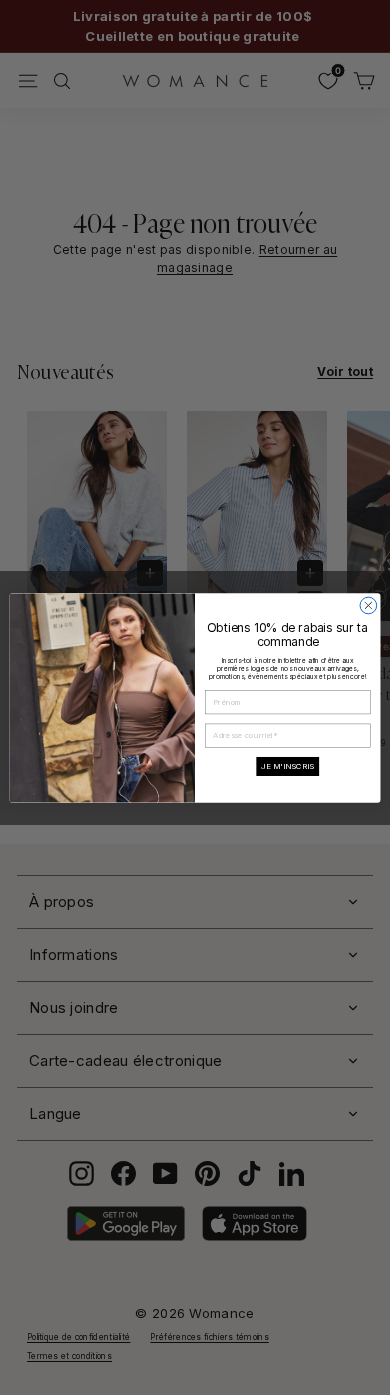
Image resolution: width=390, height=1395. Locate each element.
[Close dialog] (368, 605)
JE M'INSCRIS (287, 766)
